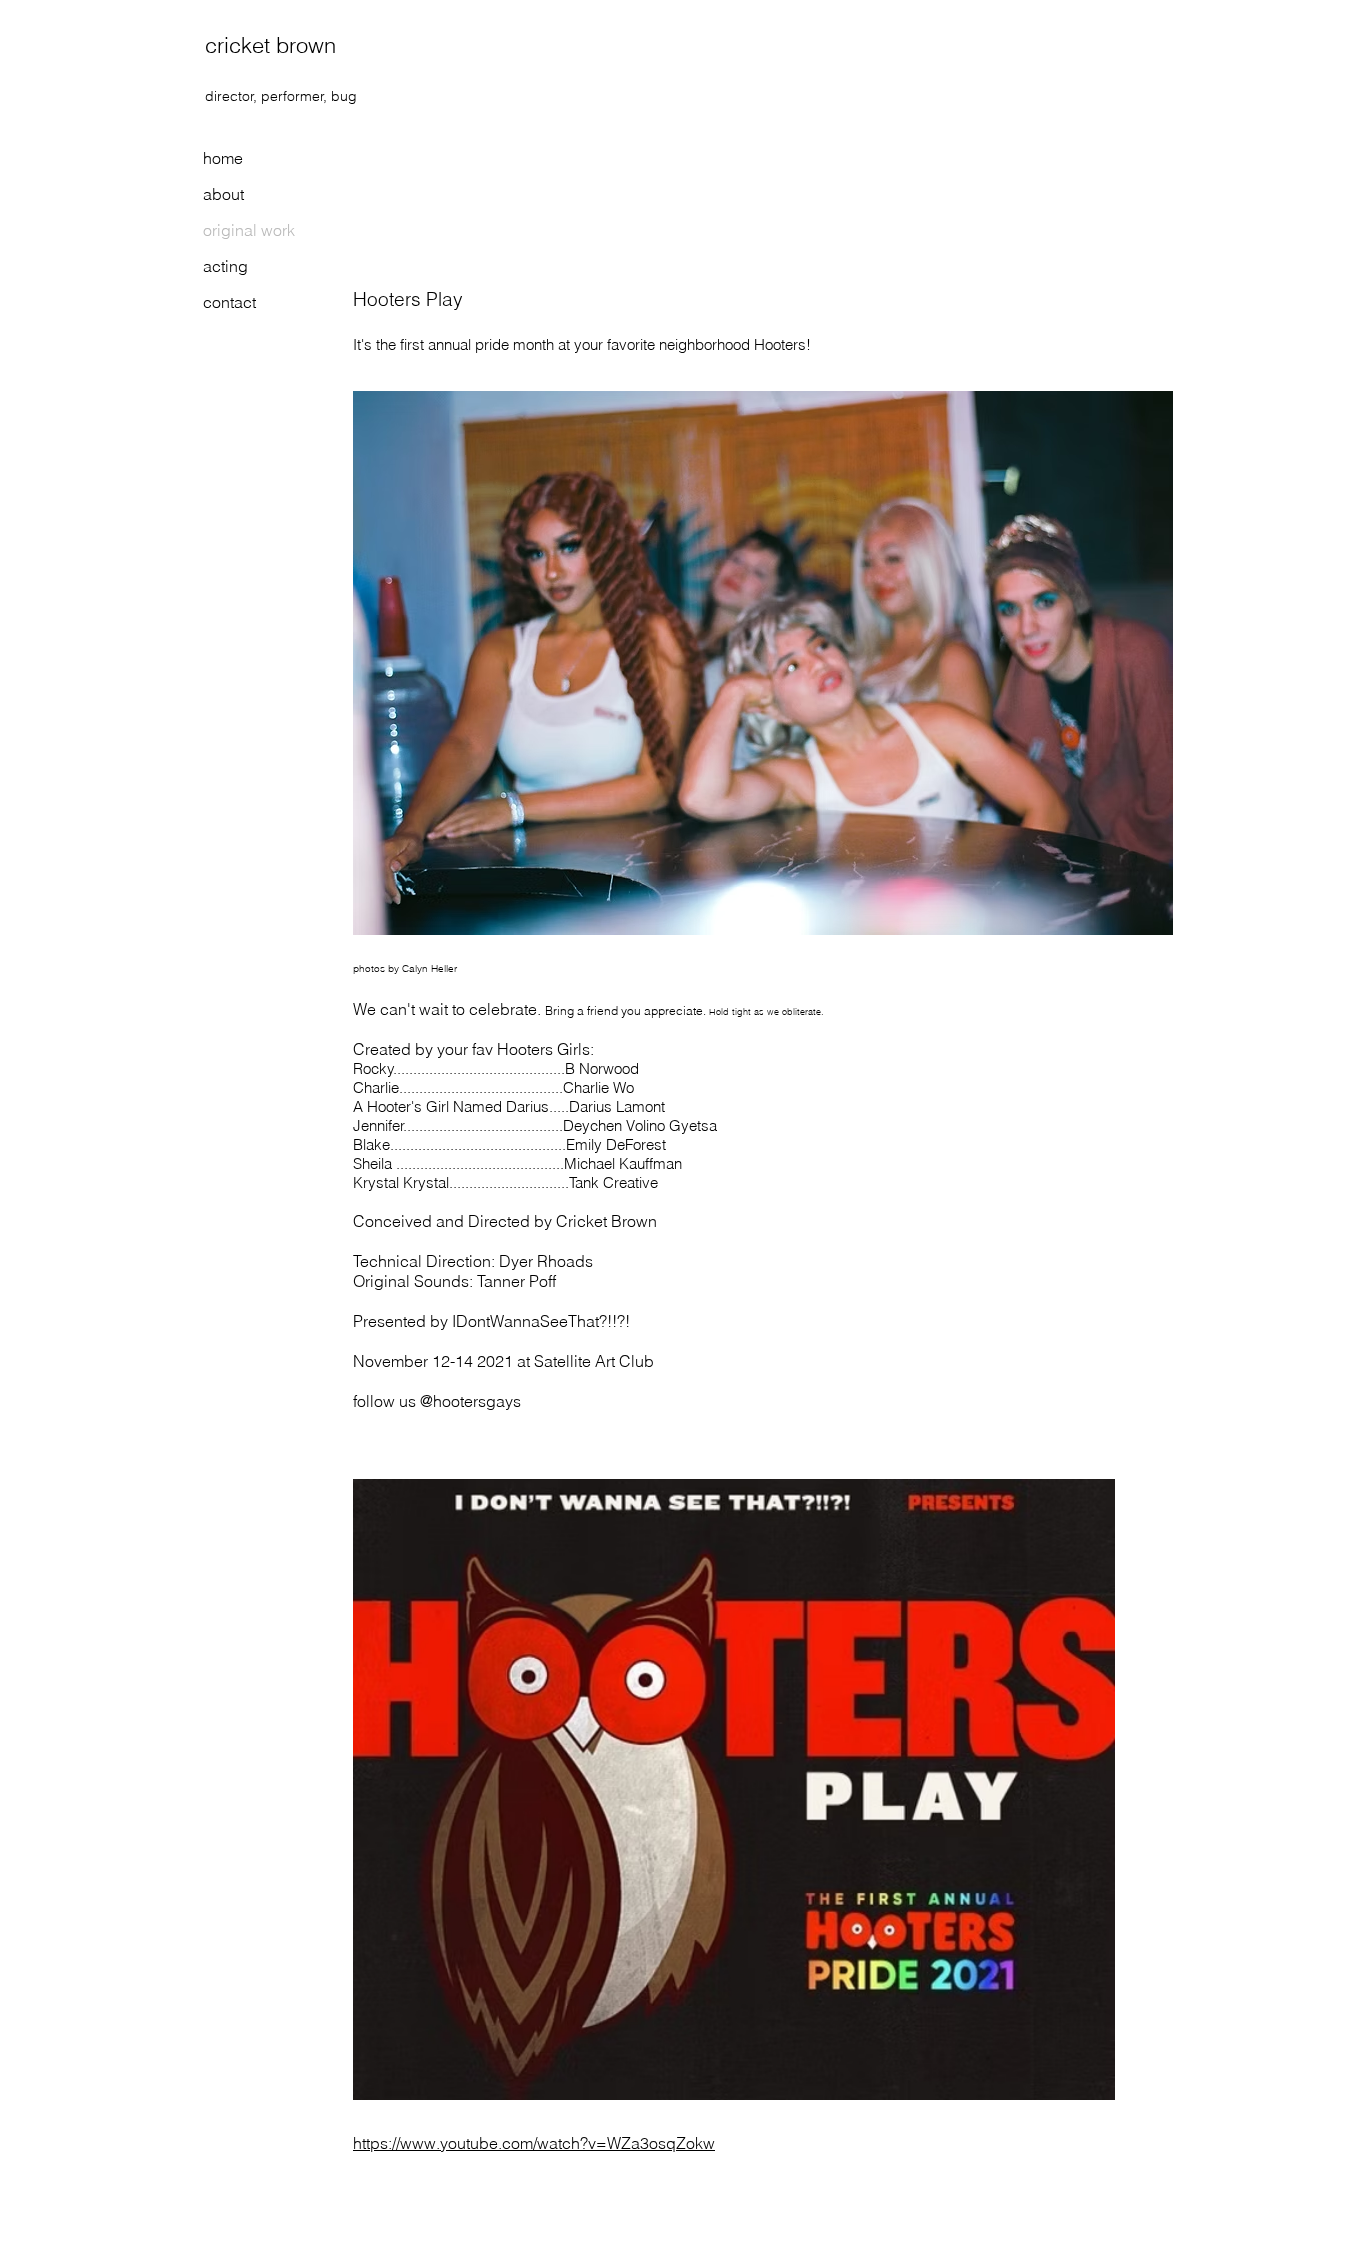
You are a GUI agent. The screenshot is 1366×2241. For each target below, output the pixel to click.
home (223, 158)
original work (249, 230)
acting (225, 266)
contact (229, 302)
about (223, 194)
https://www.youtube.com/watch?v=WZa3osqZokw (534, 2143)
